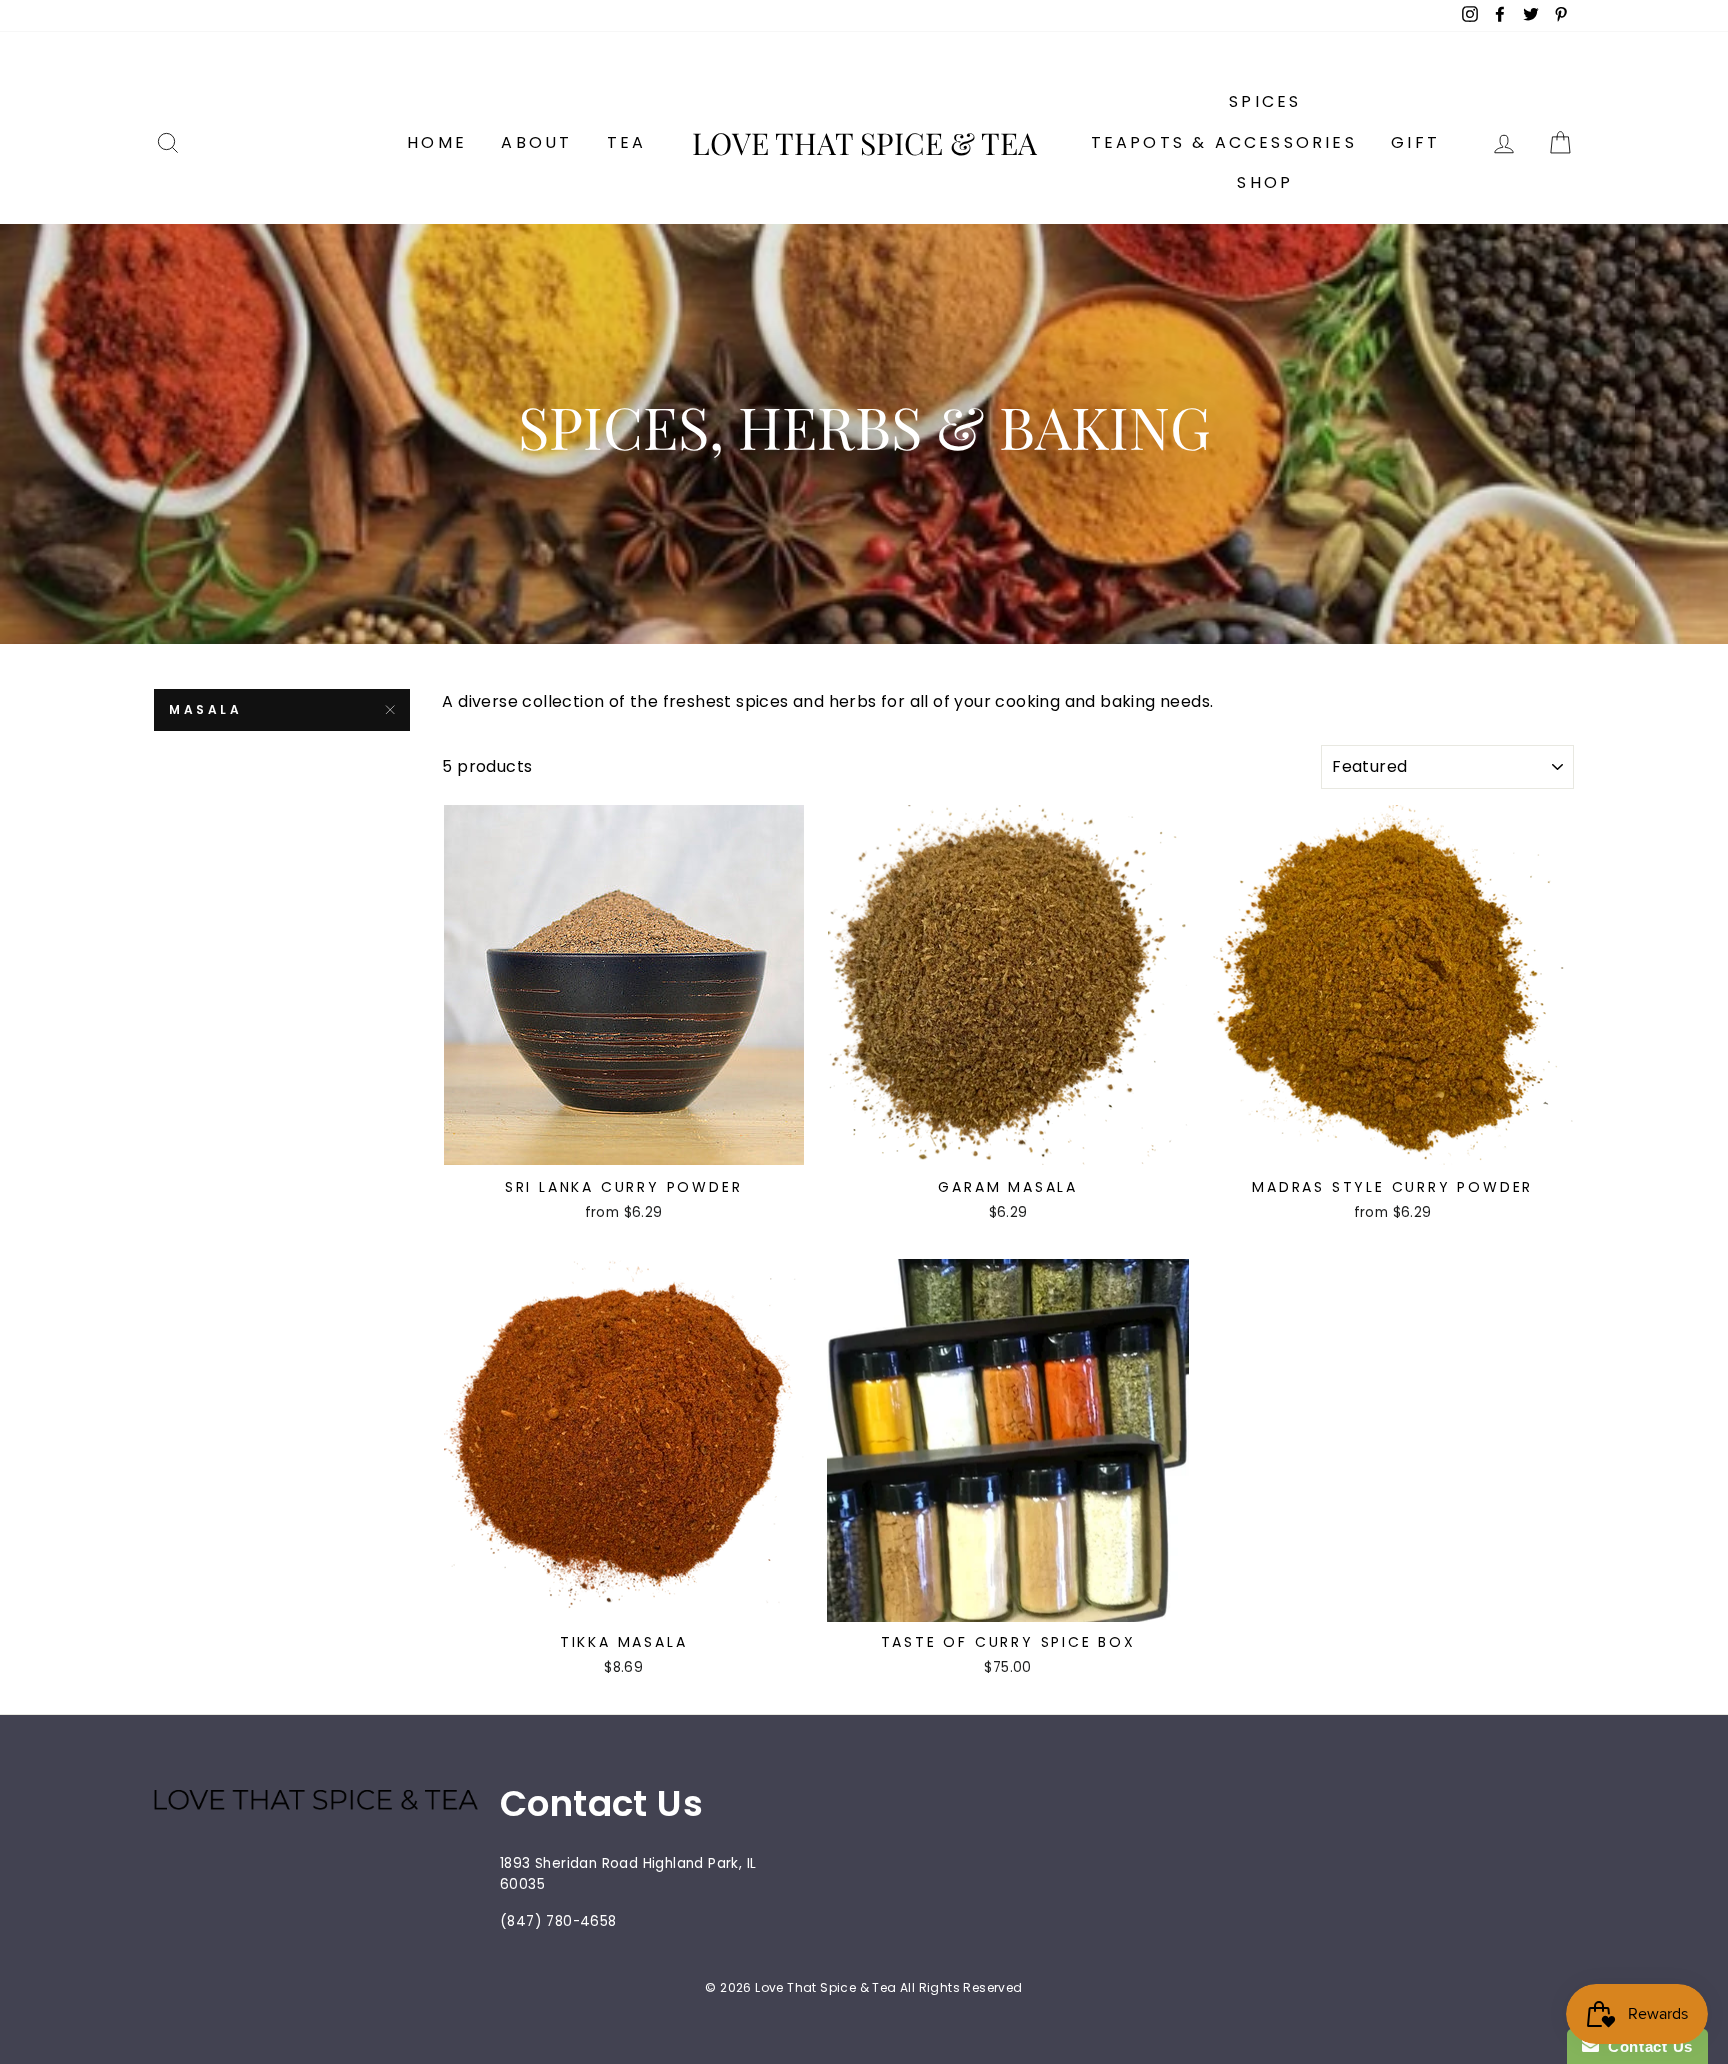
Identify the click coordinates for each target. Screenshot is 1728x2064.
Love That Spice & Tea (864, 143)
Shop (1265, 182)
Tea (627, 142)
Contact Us (1646, 2046)
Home (437, 142)
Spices (1265, 101)
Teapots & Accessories (1224, 142)
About (536, 142)
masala (206, 709)
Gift (1415, 142)
